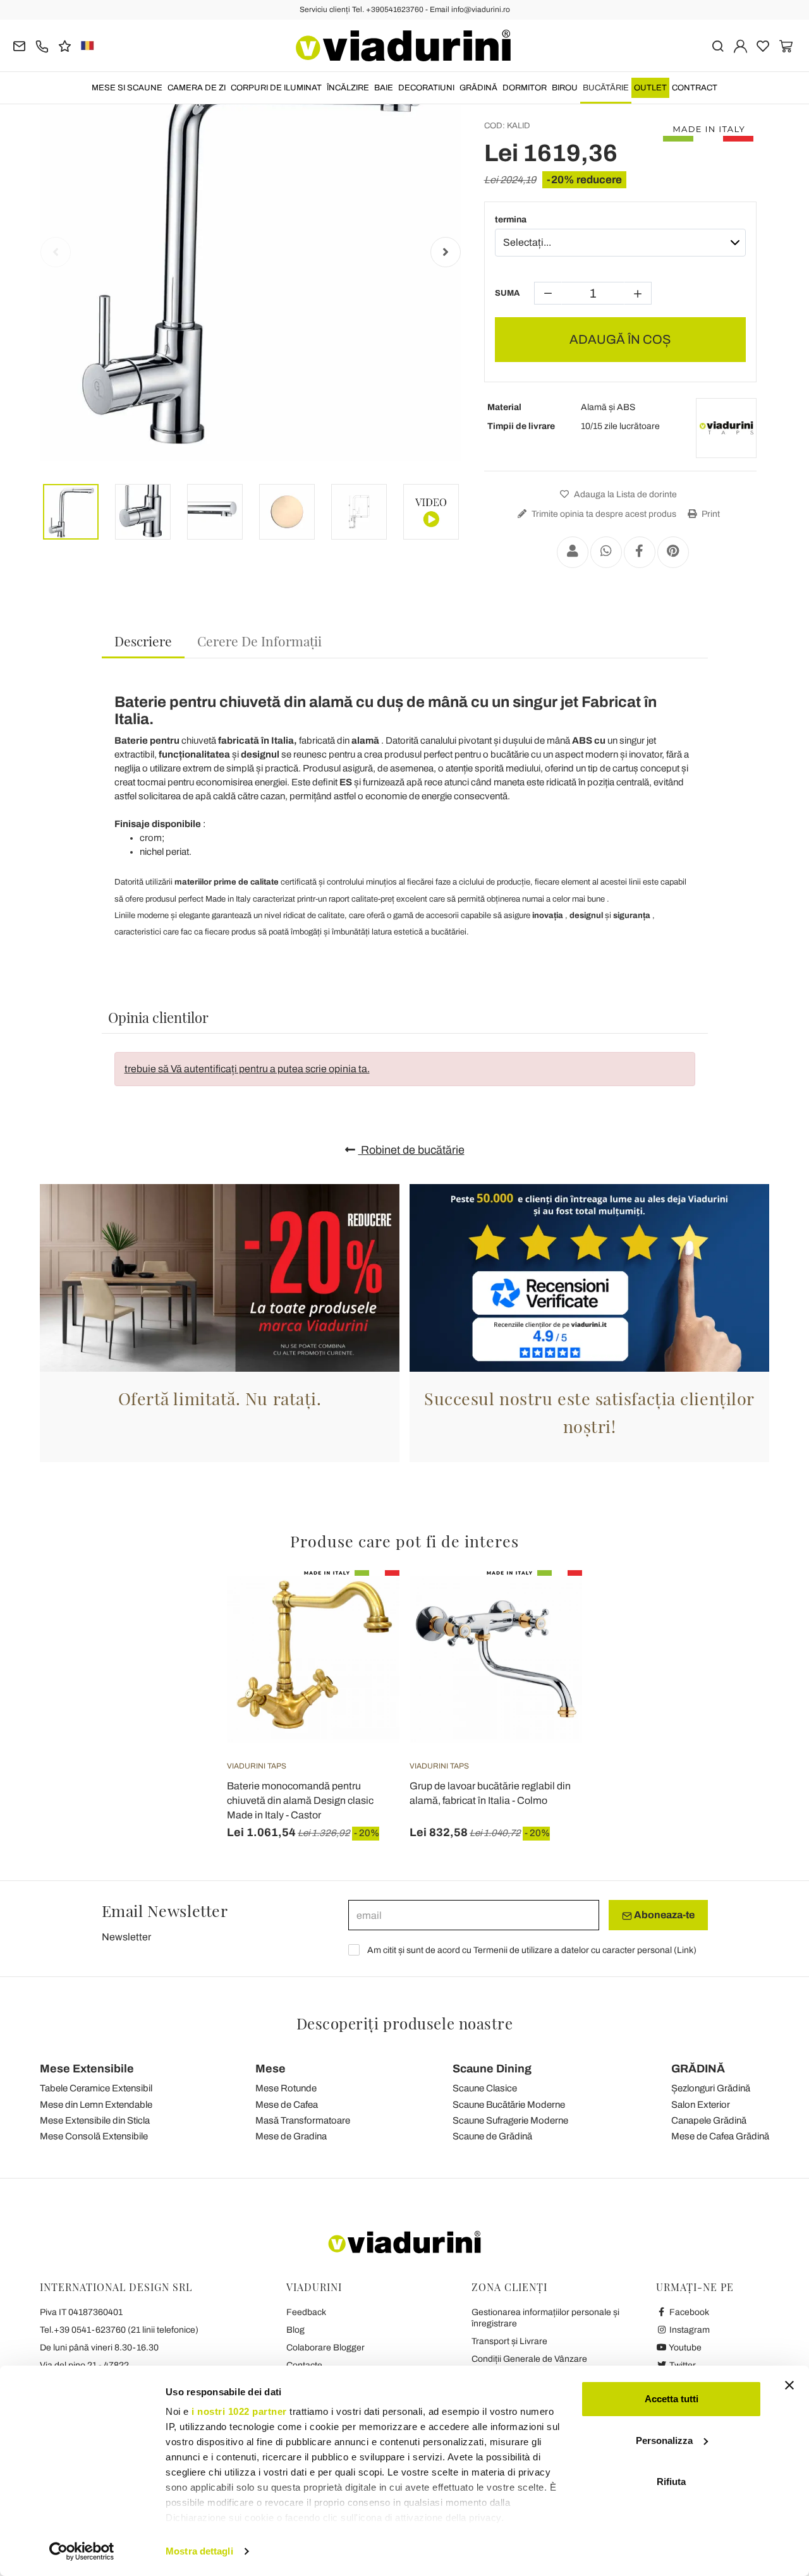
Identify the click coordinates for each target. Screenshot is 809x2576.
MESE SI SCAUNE (127, 88)
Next (446, 252)
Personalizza (664, 2440)
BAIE (384, 88)
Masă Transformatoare (303, 2120)
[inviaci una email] (19, 45)
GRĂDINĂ (478, 88)
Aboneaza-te (663, 1915)
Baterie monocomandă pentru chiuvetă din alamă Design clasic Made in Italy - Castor (300, 1800)
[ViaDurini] (403, 45)
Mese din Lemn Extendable (96, 2105)
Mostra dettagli (199, 2551)
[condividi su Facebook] (640, 552)
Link (685, 1950)
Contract (695, 88)
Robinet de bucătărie (411, 1150)
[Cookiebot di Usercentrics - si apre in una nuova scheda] (82, 2551)
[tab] (143, 642)
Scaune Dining (492, 2069)
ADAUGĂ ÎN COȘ (620, 339)
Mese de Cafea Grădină (720, 2136)
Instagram (689, 2330)
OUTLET (650, 88)
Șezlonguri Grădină (711, 2088)
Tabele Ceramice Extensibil (96, 2088)
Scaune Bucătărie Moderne (509, 2105)
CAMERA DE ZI (197, 88)
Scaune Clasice (485, 2088)
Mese (271, 2069)
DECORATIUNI (426, 88)
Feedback (306, 2312)
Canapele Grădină (709, 2120)
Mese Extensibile (87, 2069)
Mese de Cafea (287, 2105)
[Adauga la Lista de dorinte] (367, 1633)
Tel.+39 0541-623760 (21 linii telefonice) (119, 2330)
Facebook (688, 2312)
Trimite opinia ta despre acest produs (603, 514)
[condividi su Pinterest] (673, 552)
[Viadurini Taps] (726, 428)
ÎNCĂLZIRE (348, 88)
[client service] (42, 45)
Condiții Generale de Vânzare (529, 2359)
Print (710, 514)
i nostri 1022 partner (239, 2411)
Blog (295, 2330)
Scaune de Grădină (492, 2136)
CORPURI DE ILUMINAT (276, 88)
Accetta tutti (672, 2399)
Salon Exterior (701, 2105)
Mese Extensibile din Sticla (95, 2120)
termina (511, 220)
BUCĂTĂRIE (606, 88)
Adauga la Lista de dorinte (624, 494)
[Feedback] (65, 45)
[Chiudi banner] (789, 2385)
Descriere (143, 641)
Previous (56, 252)
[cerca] (718, 45)
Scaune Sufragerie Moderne (510, 2120)
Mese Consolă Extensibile (94, 2136)
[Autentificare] (740, 45)
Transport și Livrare (509, 2341)
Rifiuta (671, 2482)
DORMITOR (525, 88)
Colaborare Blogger (325, 2348)
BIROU (565, 88)
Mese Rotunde (286, 2088)
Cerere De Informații (259, 641)
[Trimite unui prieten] (573, 552)
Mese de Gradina (291, 2136)
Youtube (684, 2348)
